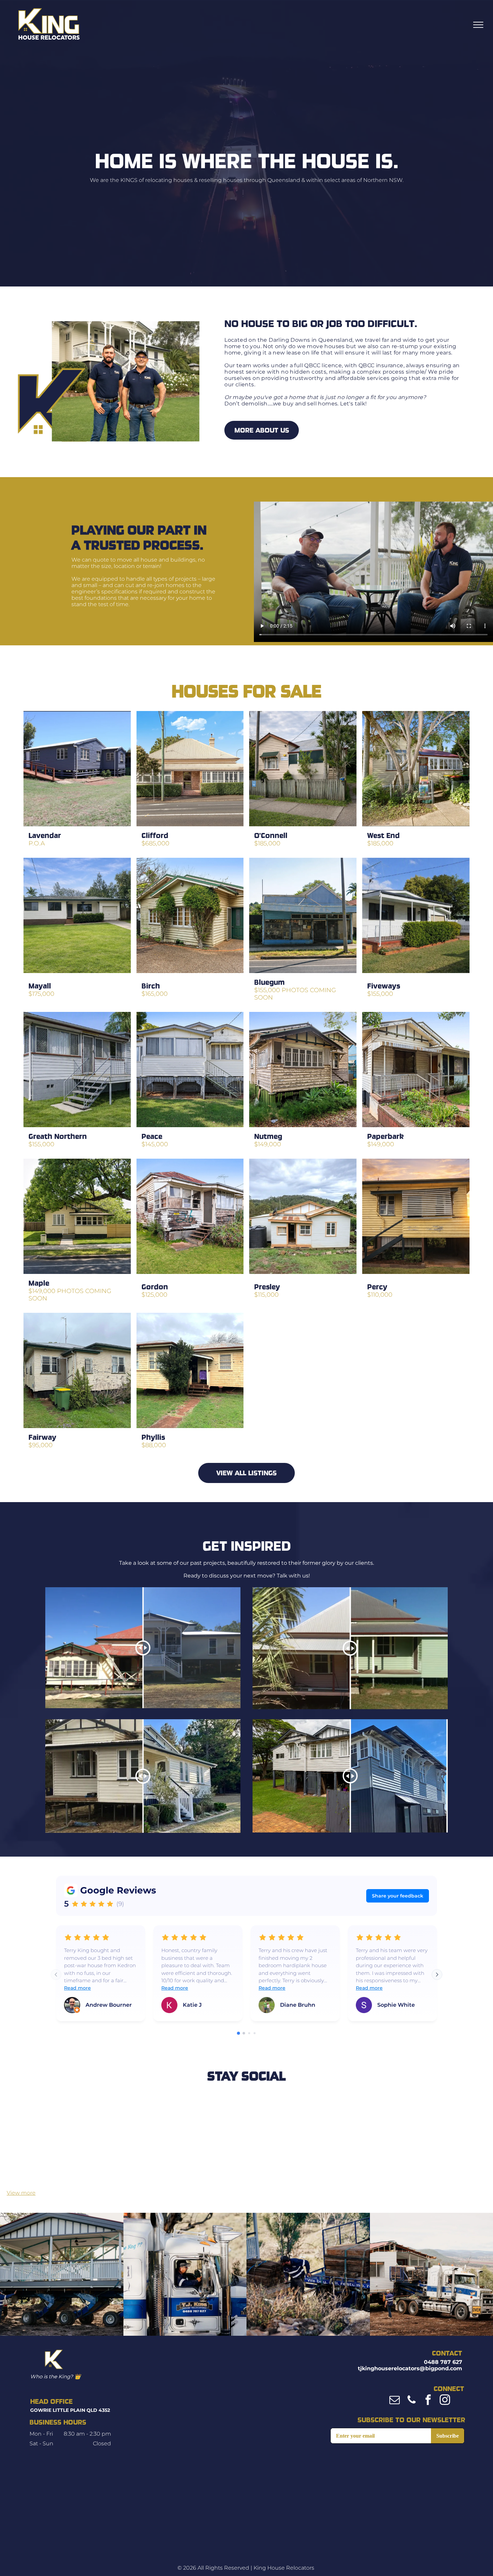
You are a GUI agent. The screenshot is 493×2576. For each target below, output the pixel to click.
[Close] (287, 1237)
